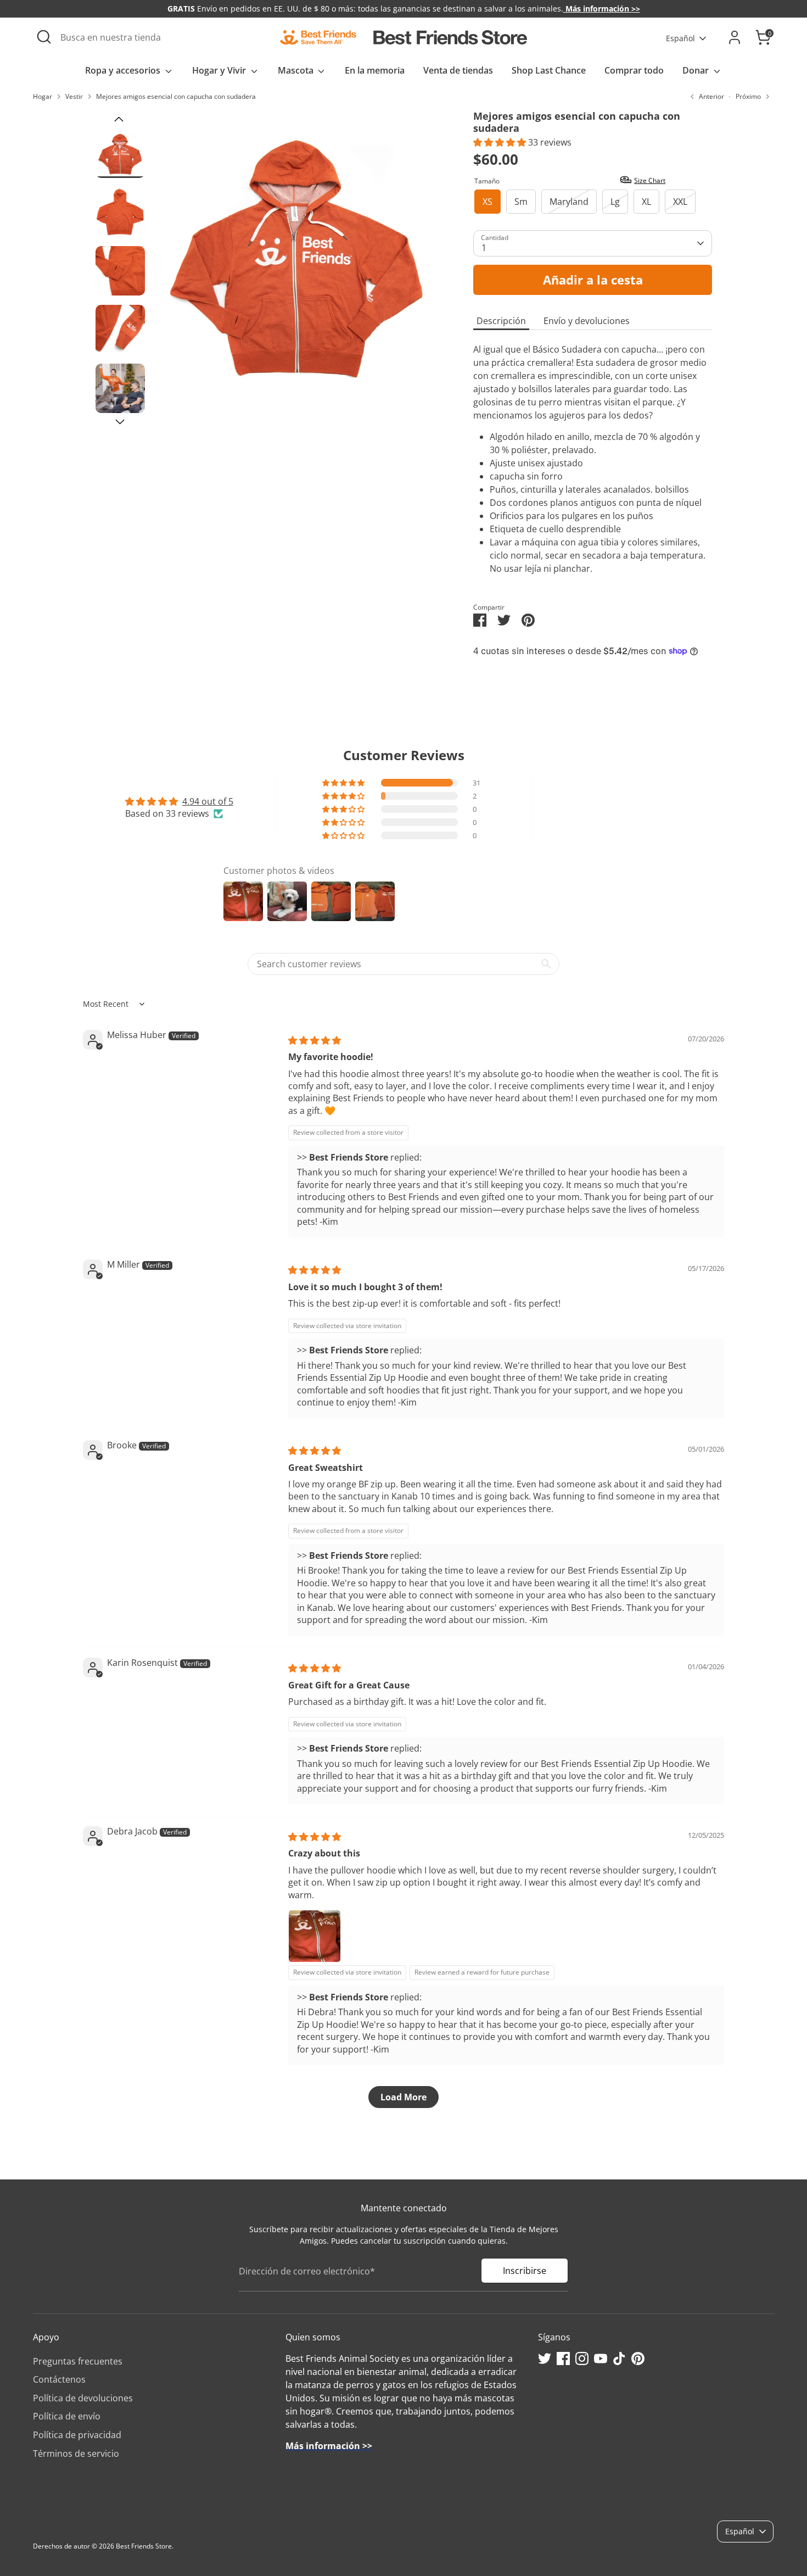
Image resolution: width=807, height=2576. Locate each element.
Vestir (74, 96)
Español (680, 38)
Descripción (501, 321)
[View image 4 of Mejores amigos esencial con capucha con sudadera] (120, 330)
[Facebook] (563, 2358)
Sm (521, 202)
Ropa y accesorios (124, 70)
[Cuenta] (735, 37)
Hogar (43, 96)
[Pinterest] (638, 2358)
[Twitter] (545, 2358)
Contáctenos (59, 2379)
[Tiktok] (619, 2358)
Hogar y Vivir (220, 70)
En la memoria (375, 70)
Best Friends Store (144, 2546)
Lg (615, 202)
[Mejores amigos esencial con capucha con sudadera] (297, 253)
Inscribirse (525, 2271)
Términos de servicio (76, 2454)
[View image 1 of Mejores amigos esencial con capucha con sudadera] (120, 153)
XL (646, 202)
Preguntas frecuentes (78, 2361)
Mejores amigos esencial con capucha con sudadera (176, 96)
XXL (680, 202)
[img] (315, 1040)
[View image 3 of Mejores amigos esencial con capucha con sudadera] (120, 271)
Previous (119, 119)
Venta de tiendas (458, 70)
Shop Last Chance (549, 70)
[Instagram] (582, 2358)
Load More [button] (403, 2097)
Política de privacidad (77, 2435)
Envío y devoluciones (587, 321)
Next (120, 422)
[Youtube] (601, 2358)
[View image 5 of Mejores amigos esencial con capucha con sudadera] (120, 388)
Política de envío (67, 2416)
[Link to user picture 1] (315, 1936)
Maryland (569, 202)
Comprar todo (634, 70)
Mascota (297, 70)
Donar (697, 70)
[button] (501, 142)
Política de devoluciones (83, 2398)
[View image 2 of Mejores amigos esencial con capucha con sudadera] (120, 212)
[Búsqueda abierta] (44, 37)
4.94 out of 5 (208, 801)
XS (487, 202)
